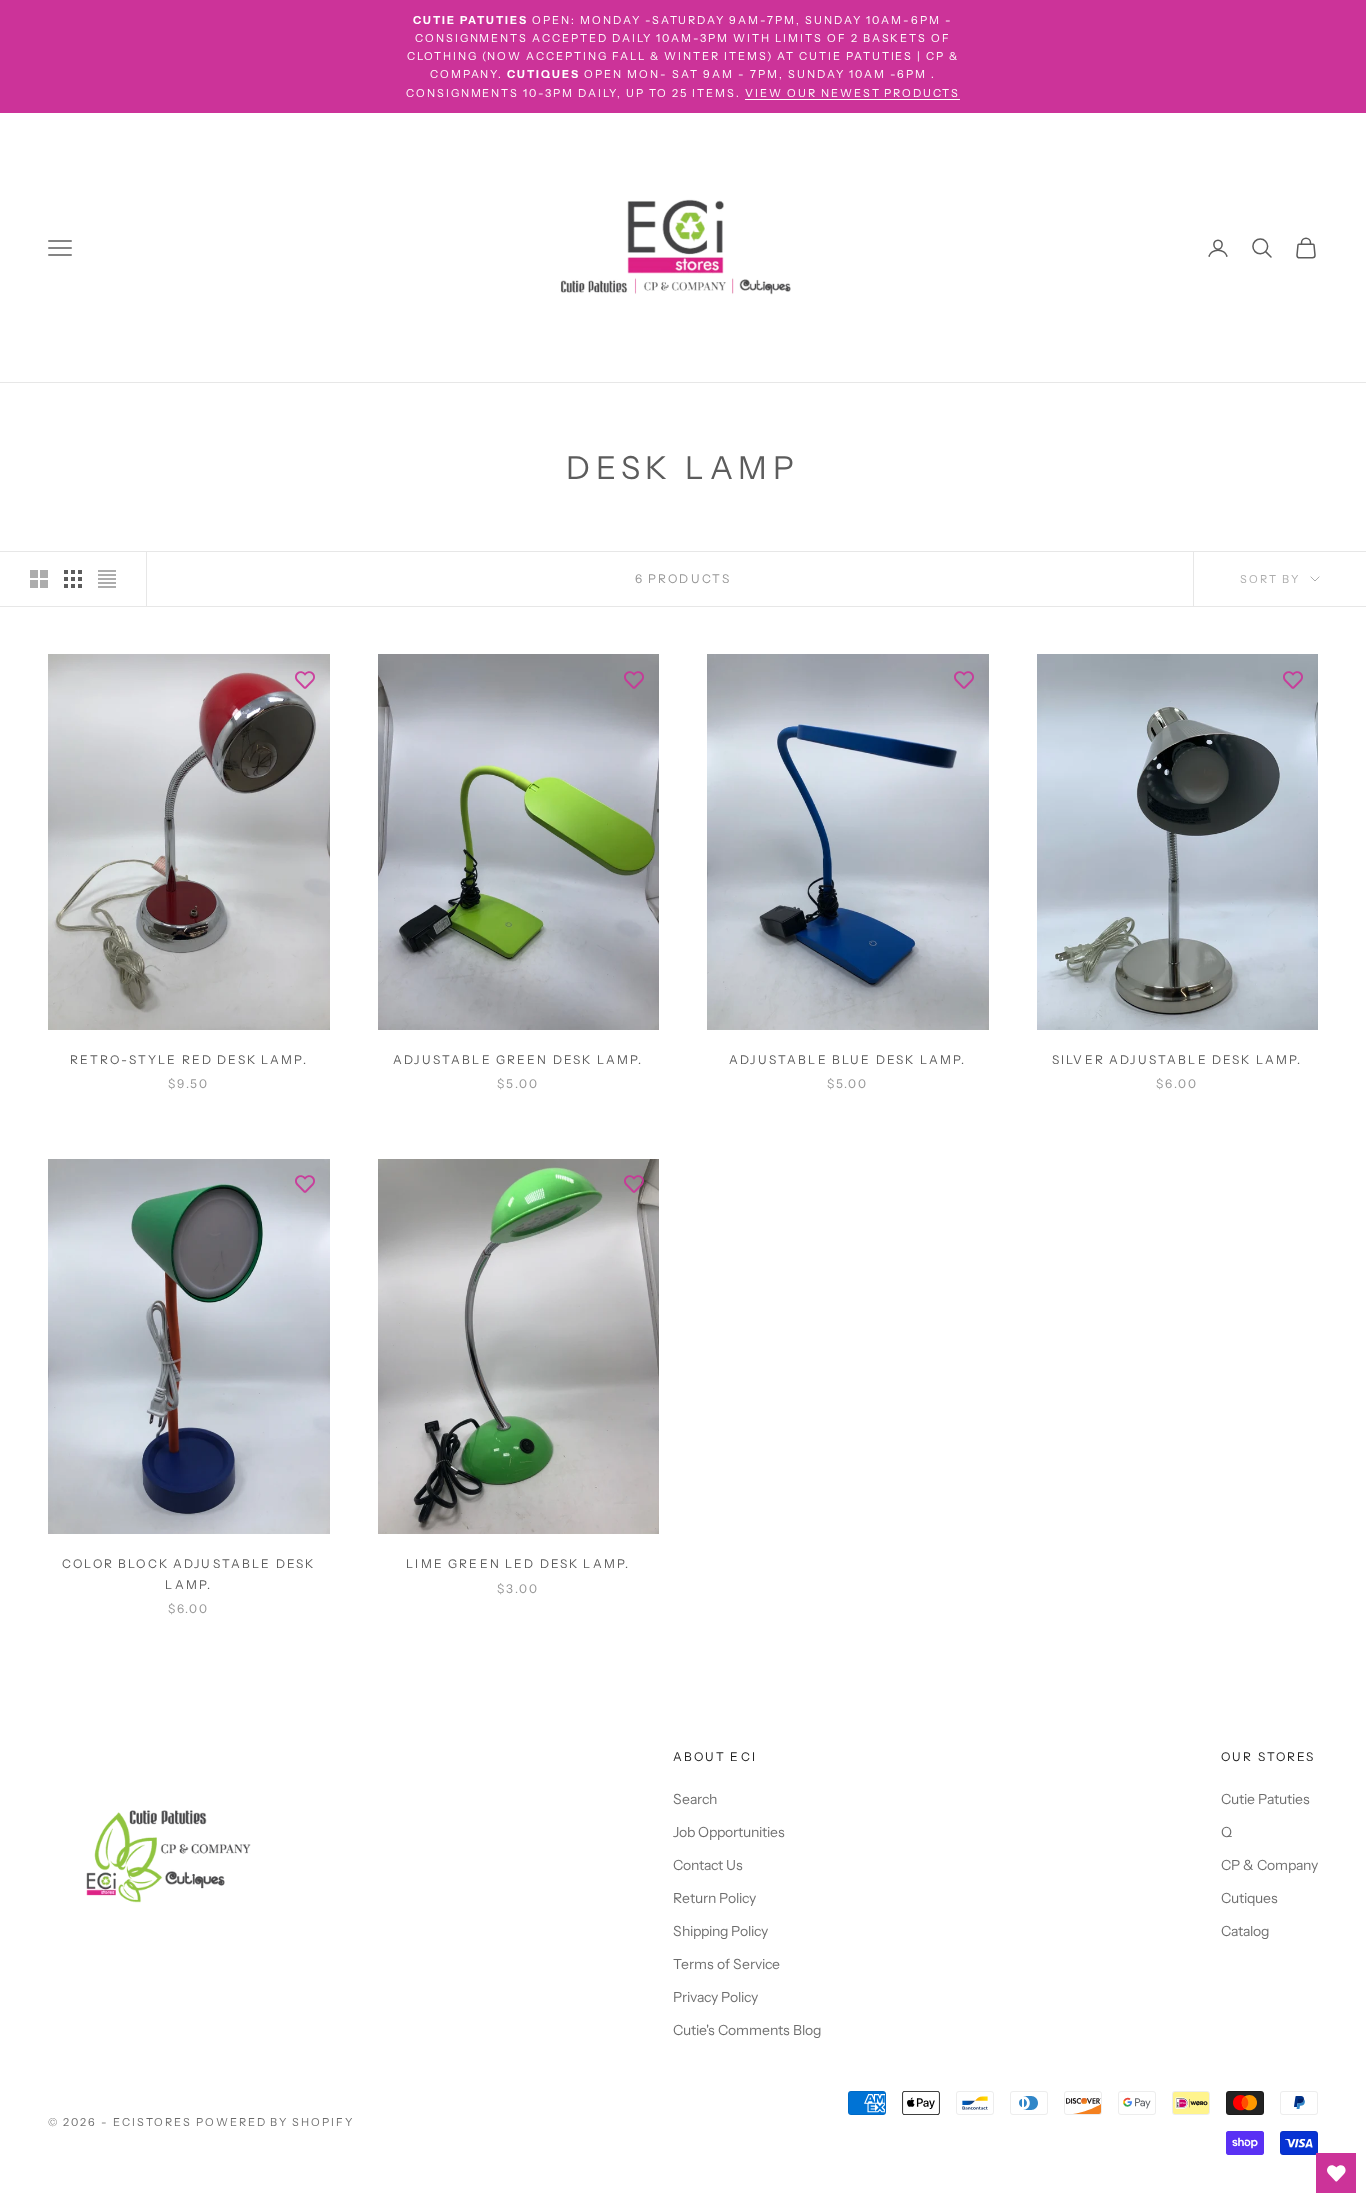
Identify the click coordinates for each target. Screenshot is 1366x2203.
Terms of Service (726, 1964)
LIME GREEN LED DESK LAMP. (518, 1563)
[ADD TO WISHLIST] (305, 679)
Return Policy (714, 1898)
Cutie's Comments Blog (747, 2030)
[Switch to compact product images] (107, 579)
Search (695, 1799)
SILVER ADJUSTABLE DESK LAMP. (1177, 1059)
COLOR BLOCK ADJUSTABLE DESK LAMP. (188, 1573)
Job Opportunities (729, 1832)
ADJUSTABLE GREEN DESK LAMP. (518, 1059)
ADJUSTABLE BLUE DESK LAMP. (847, 1059)
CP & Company (1269, 1865)
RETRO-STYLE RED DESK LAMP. (189, 1059)
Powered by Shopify (275, 2122)
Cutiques (1249, 1898)
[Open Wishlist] (1336, 2173)
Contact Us (708, 1865)
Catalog (1245, 1931)
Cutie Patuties (1265, 1799)
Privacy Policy (715, 1997)
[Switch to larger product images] (39, 579)
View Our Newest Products (853, 93)
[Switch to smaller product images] (73, 579)
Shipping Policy (720, 1931)
